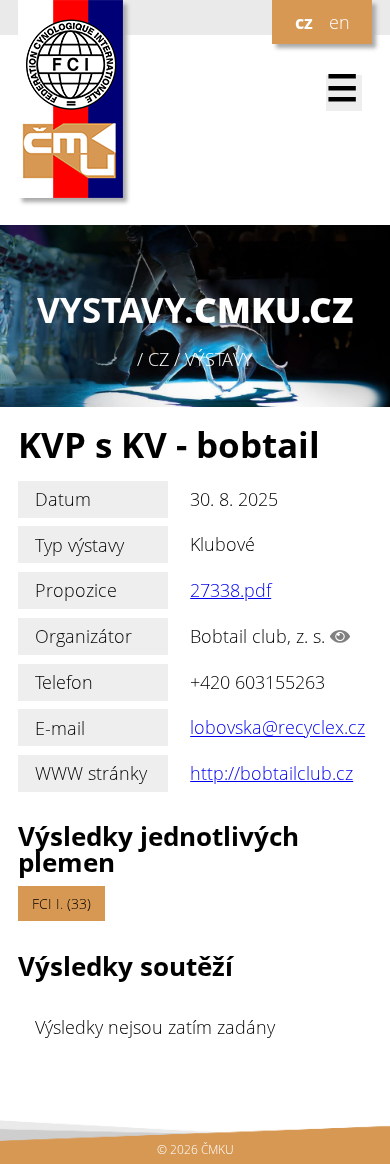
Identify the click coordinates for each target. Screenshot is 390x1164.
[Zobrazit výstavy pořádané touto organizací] (340, 636)
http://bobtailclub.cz (271, 773)
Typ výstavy (79, 545)
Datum (63, 499)
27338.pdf (230, 590)
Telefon (64, 682)
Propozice (76, 590)
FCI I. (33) (61, 903)
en (339, 22)
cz (304, 22)
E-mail (60, 728)
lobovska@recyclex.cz (277, 728)
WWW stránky (91, 773)
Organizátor (83, 636)
